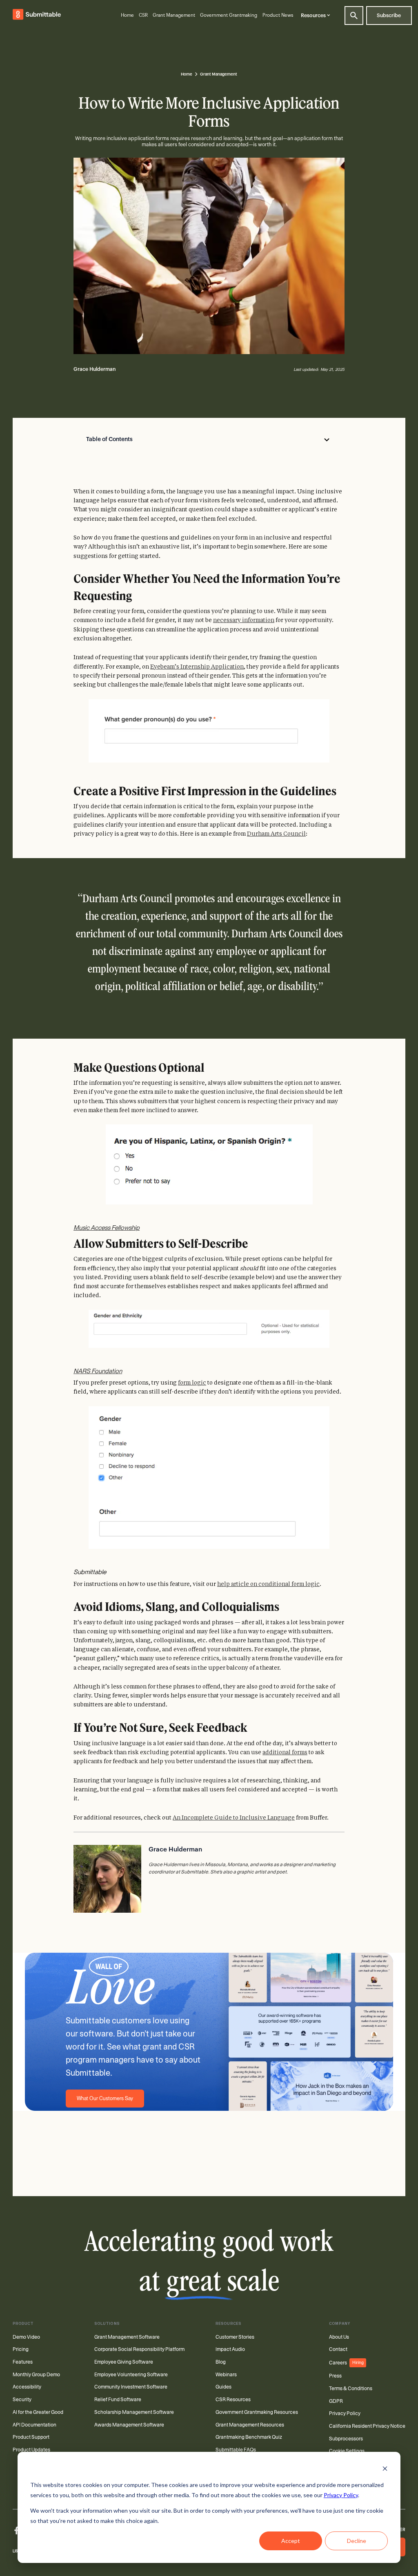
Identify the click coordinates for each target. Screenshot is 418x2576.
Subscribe (389, 16)
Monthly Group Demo (36, 2375)
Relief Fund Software (118, 2400)
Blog (221, 2362)
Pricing (21, 2349)
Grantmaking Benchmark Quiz (249, 2437)
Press (335, 2376)
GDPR (336, 2401)
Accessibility (27, 2387)
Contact (338, 2349)
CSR (143, 15)
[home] (37, 16)
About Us (339, 2337)
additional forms (285, 1752)
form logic (192, 1383)
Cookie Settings (347, 2451)
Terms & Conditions (351, 2389)
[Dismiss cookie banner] (385, 2470)
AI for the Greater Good (38, 2412)
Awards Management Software (129, 2425)
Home (127, 15)
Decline (357, 2541)
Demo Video (26, 2337)
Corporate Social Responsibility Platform (139, 2349)
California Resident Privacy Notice (367, 2426)
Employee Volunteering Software (131, 2375)
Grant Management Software (127, 2337)
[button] (317, 15)
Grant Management (174, 15)
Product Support (31, 2437)
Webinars (226, 2375)
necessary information (244, 620)
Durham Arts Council (276, 834)
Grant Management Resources (250, 2425)
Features (23, 2362)
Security (22, 2400)
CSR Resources (233, 2400)
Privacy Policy (341, 2495)
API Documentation (34, 2425)
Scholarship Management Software (134, 2412)
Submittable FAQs (236, 2450)
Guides (223, 2387)
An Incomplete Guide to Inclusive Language (234, 1818)
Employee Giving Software (124, 2362)
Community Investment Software (131, 2387)
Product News (278, 15)
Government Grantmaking (229, 15)
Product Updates (31, 2450)
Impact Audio (230, 2349)
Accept (291, 2541)
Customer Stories (235, 2337)
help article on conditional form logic (268, 1584)
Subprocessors (346, 2439)
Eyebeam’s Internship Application (197, 667)
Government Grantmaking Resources (257, 2412)
